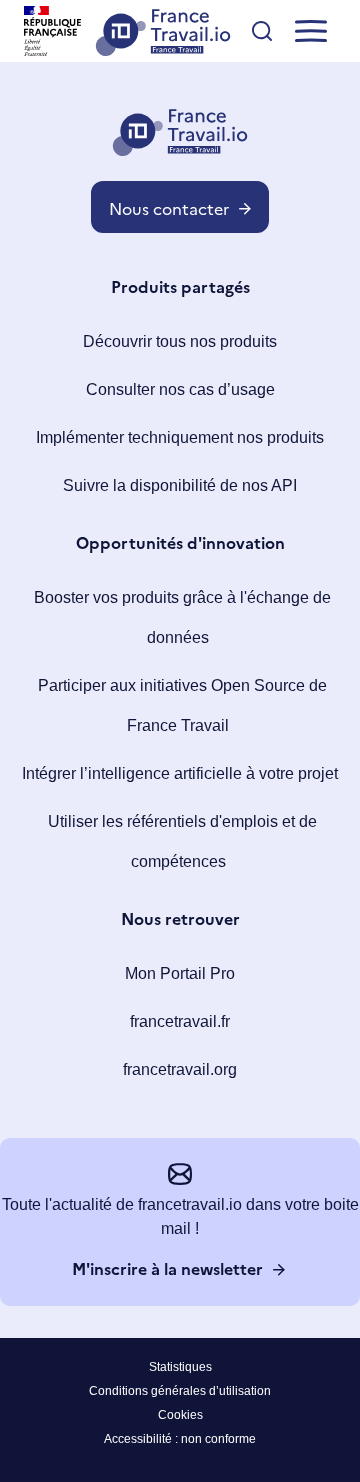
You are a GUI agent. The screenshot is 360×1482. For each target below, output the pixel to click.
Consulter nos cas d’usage (180, 389)
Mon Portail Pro (180, 973)
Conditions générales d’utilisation (180, 1391)
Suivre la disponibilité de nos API (180, 485)
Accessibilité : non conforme (180, 1439)
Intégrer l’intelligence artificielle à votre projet (180, 773)
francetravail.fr (180, 1021)
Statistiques (180, 1367)
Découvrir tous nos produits (180, 341)
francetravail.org (180, 1069)
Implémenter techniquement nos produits (180, 437)
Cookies (180, 1415)
